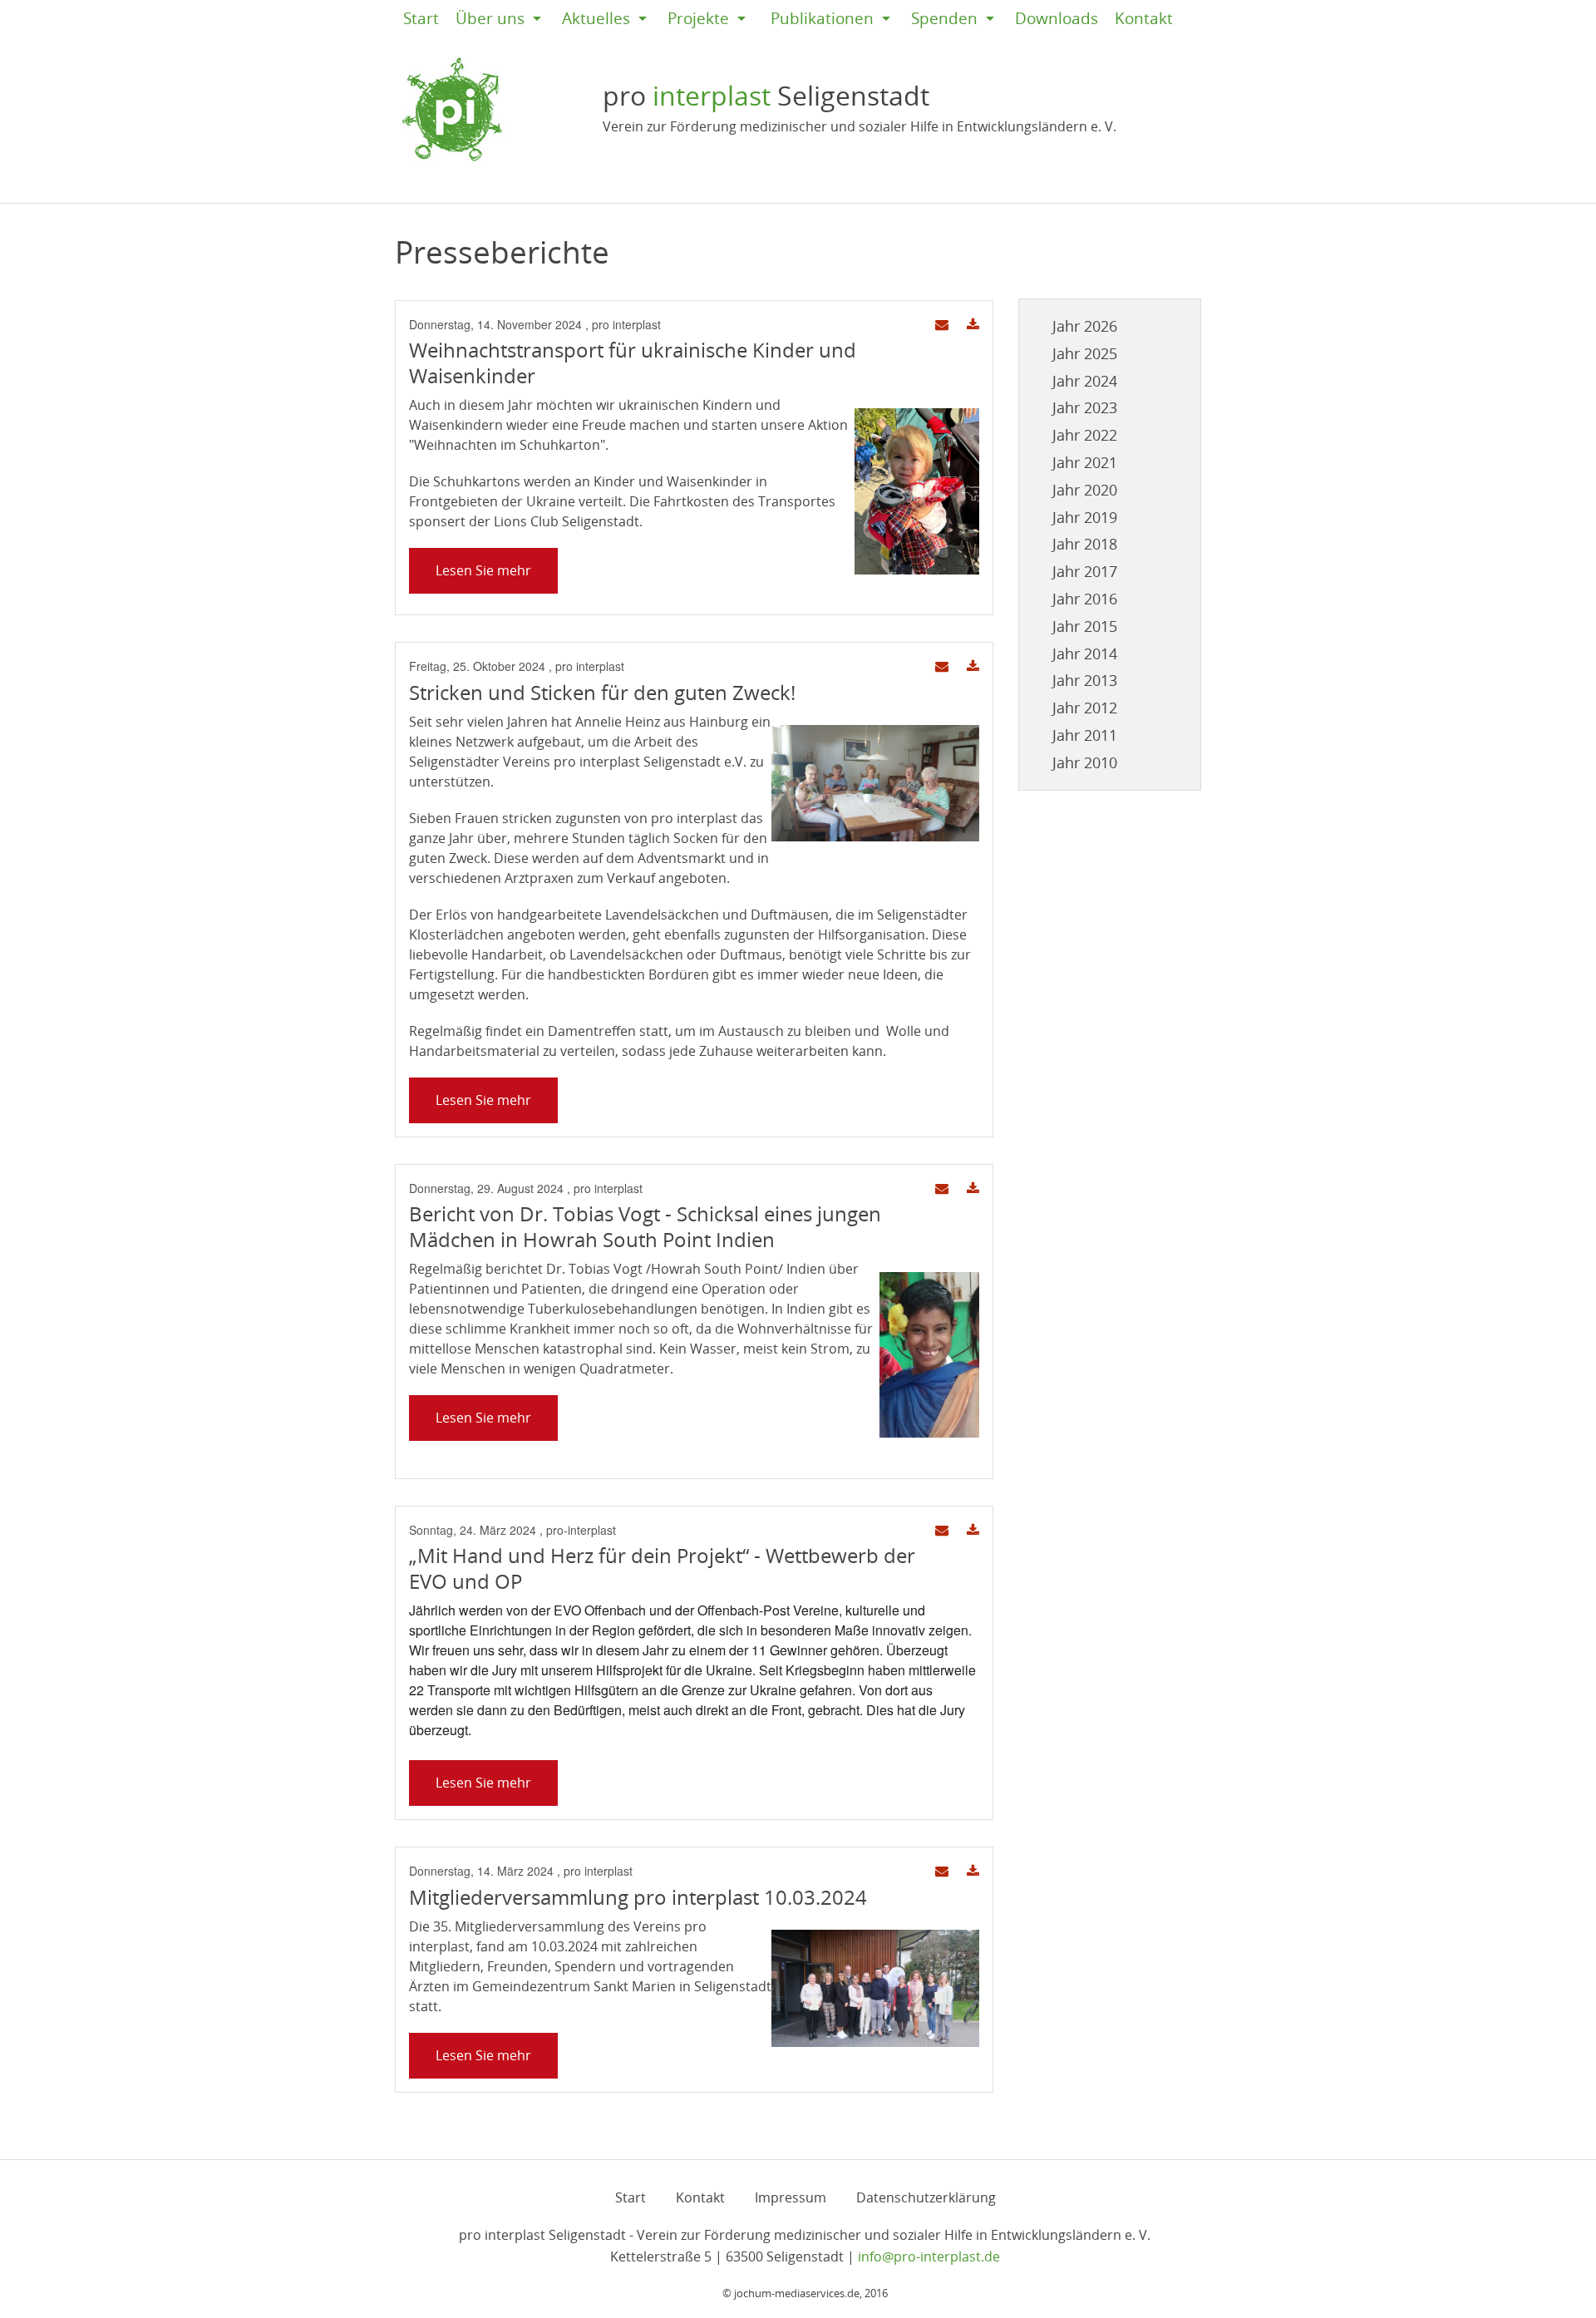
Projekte (698, 18)
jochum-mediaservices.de (797, 2293)
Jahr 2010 (1085, 762)
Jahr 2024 (1085, 381)
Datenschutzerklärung (926, 2197)
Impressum (791, 2197)
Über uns (490, 18)
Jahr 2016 (1085, 599)
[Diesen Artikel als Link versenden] (942, 325)
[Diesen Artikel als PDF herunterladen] (973, 325)
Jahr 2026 (1085, 326)
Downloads (1057, 18)
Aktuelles (596, 18)
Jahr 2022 (1085, 435)
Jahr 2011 (1085, 735)
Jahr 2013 (1085, 680)
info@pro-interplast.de (929, 2256)
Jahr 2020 (1085, 490)
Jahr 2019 (1085, 517)
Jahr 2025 (1085, 353)
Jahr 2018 (1085, 544)
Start (421, 18)
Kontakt (1144, 18)
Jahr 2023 (1085, 407)
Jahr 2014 (1085, 653)
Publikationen (822, 18)
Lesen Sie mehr (483, 570)
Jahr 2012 (1085, 708)
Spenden (944, 18)
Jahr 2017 (1085, 571)
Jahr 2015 (1085, 626)
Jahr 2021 (1085, 462)
